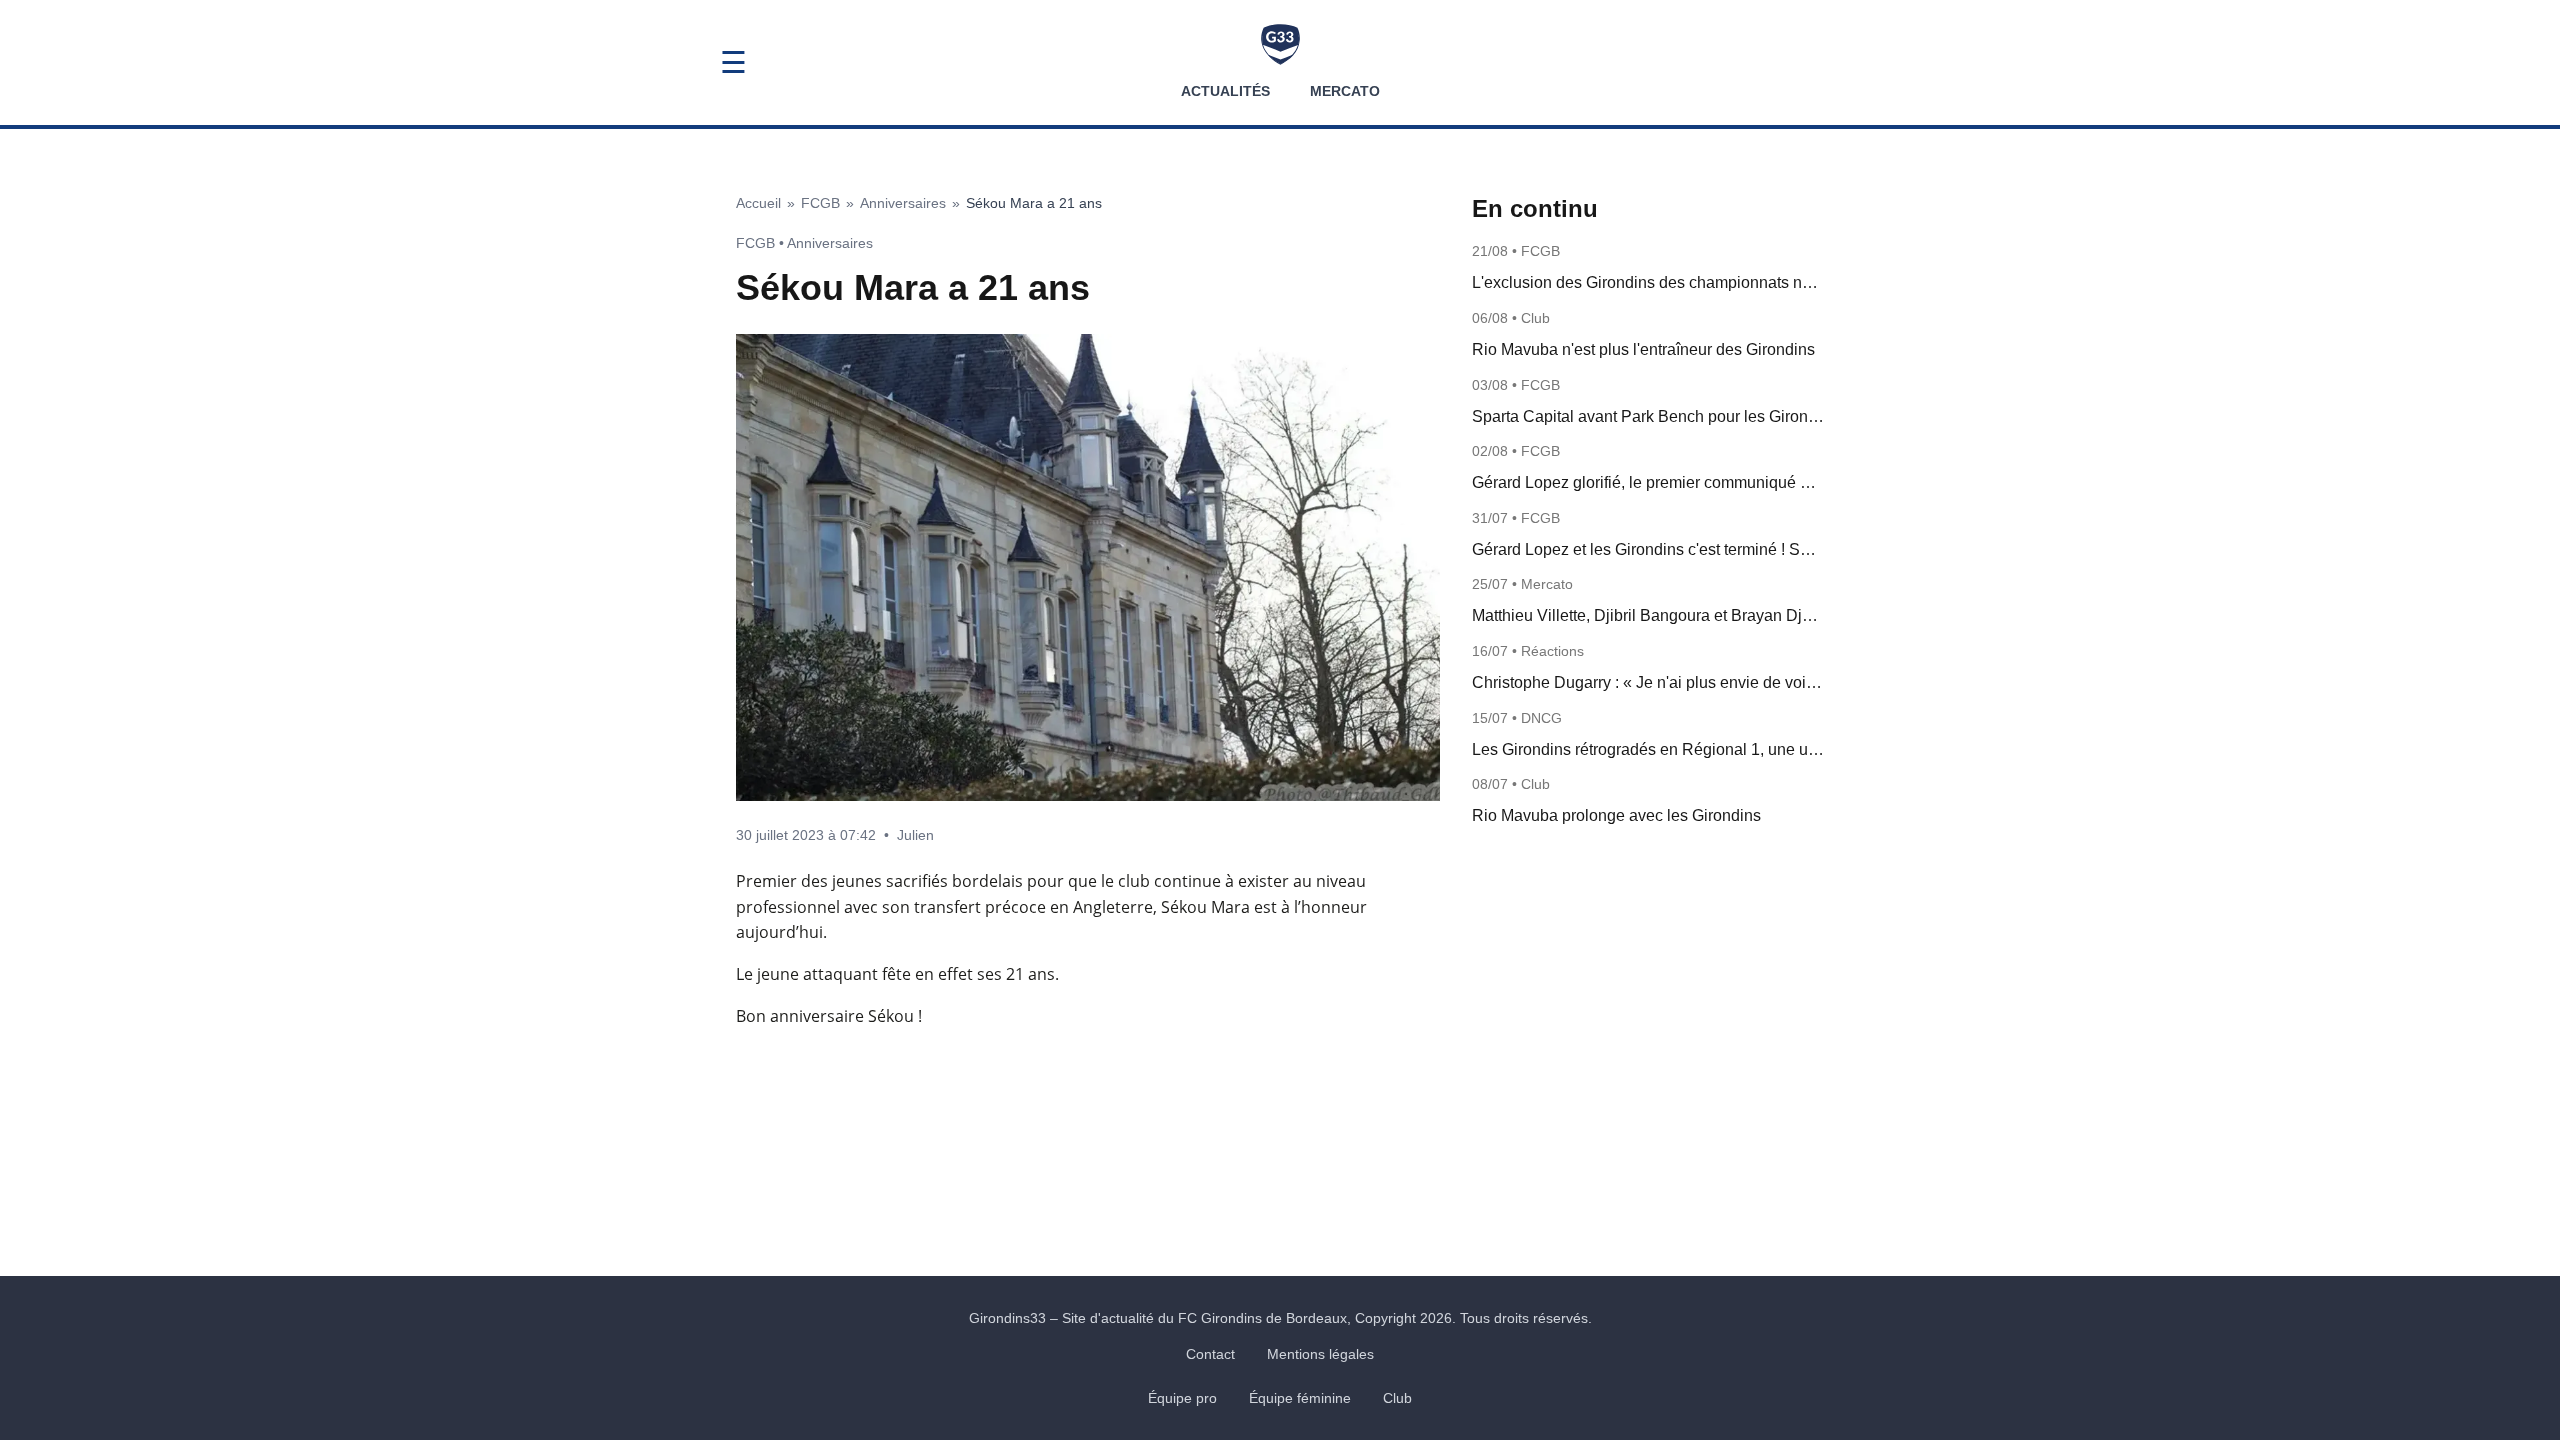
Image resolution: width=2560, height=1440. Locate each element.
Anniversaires (903, 203)
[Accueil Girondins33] (1280, 44)
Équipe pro (1182, 1398)
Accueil (758, 203)
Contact (1210, 1354)
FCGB (820, 203)
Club (1397, 1398)
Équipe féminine (1300, 1398)
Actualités (1225, 91)
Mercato (1345, 91)
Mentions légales (1320, 1354)
